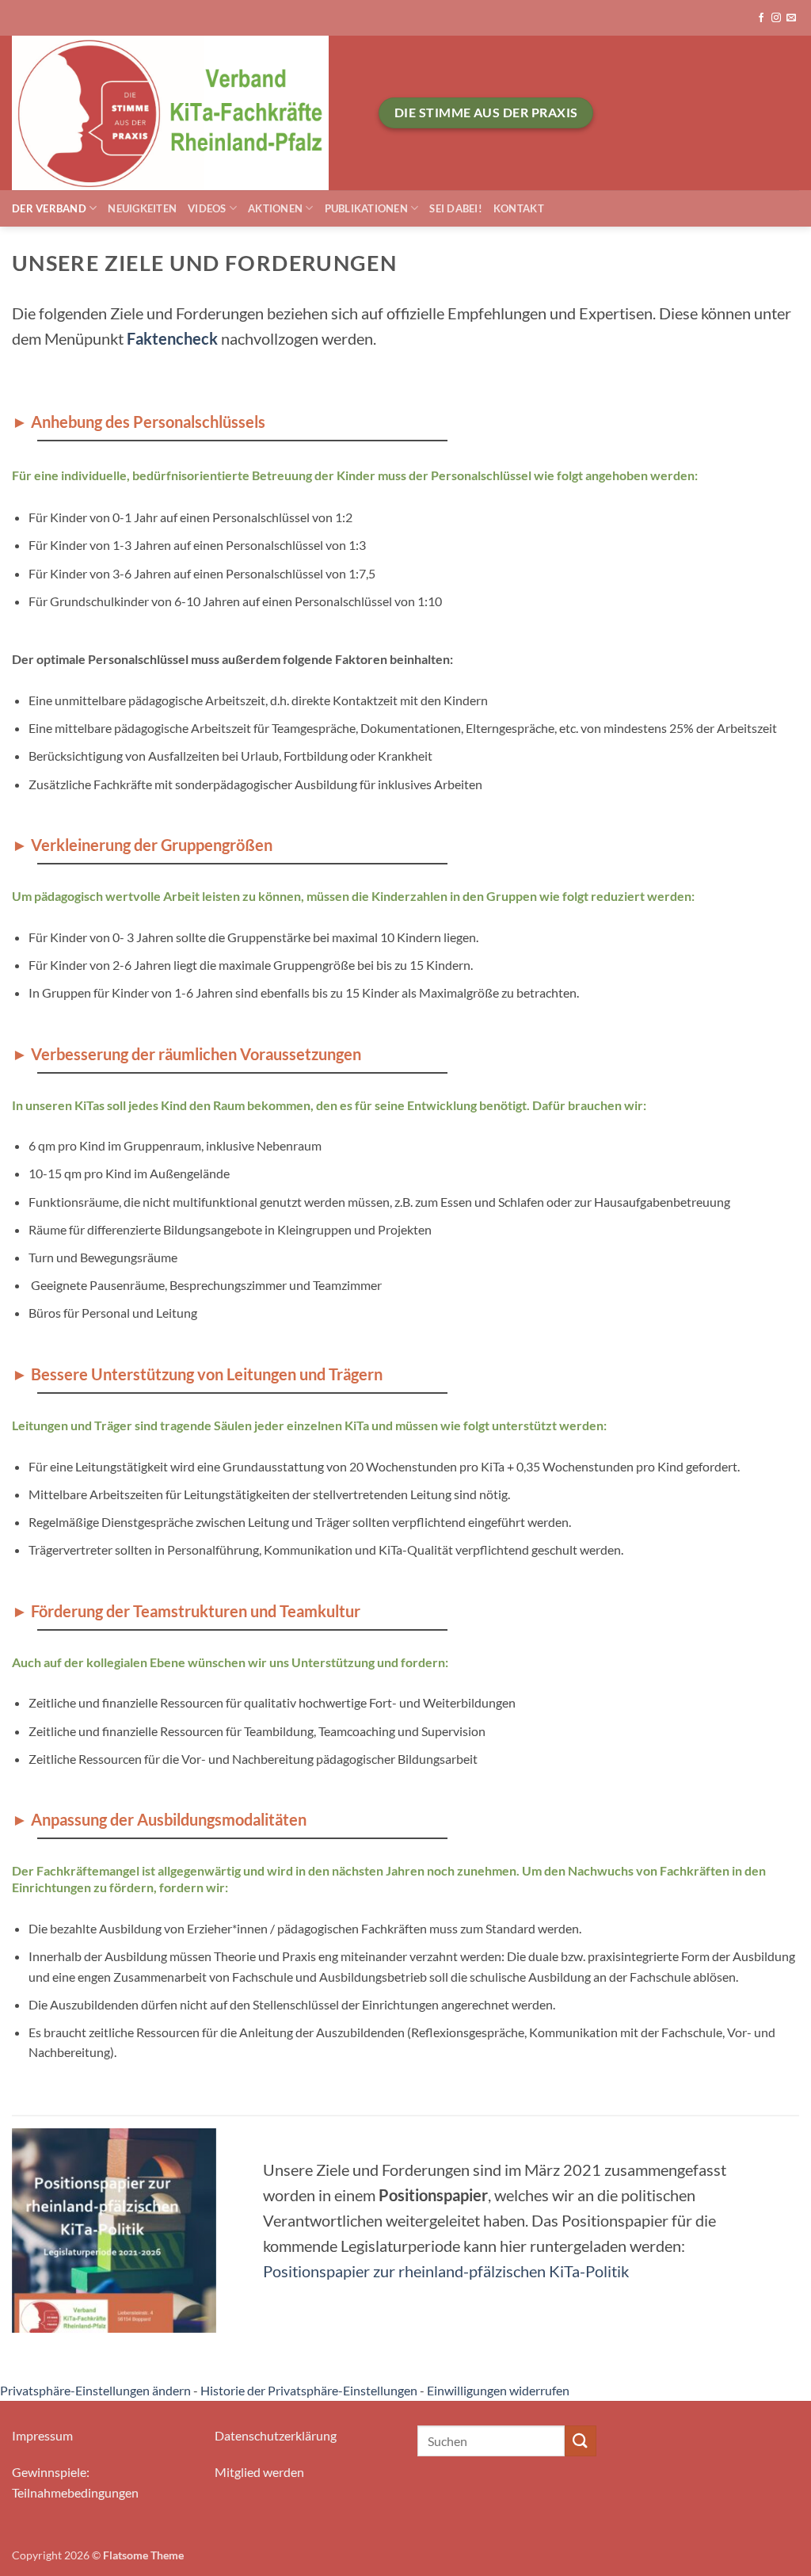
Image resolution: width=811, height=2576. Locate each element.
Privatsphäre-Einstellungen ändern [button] (95, 2390)
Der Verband (49, 208)
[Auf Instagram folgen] (776, 18)
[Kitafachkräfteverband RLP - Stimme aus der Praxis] (183, 113)
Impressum (42, 2435)
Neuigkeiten (142, 208)
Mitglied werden (259, 2472)
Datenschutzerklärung (276, 2435)
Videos (207, 208)
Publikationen (366, 208)
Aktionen (275, 208)
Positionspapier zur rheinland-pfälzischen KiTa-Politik (446, 2271)
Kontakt (519, 208)
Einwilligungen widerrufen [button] (498, 2390)
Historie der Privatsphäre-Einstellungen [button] (309, 2390)
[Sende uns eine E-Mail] (791, 18)
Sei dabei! (456, 208)
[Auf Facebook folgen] (761, 18)
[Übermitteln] (581, 2441)
